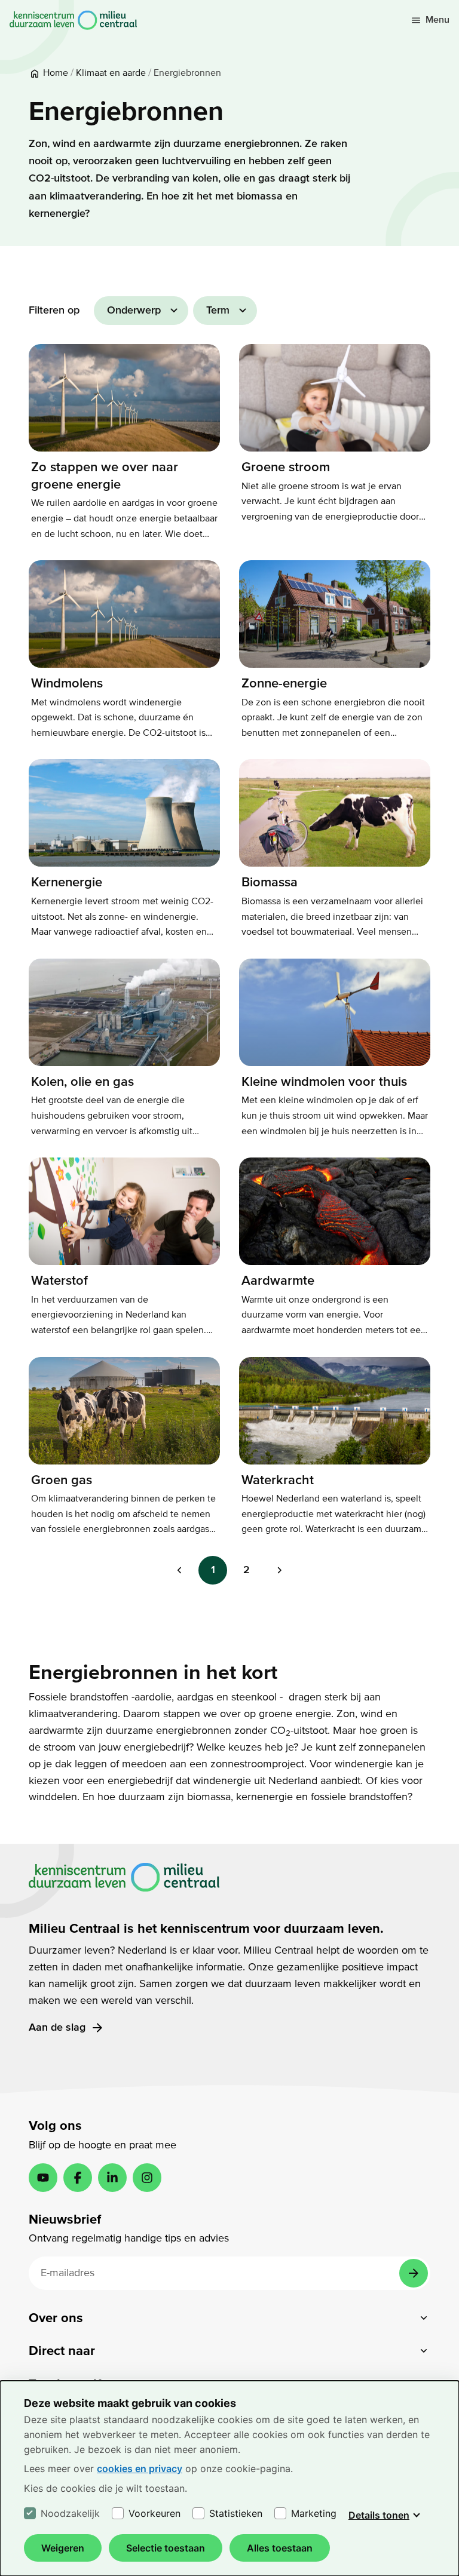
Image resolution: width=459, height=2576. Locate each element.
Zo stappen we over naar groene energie (105, 476)
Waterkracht (278, 1480)
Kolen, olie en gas (82, 1082)
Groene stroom (286, 467)
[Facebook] (78, 2178)
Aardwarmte (278, 1281)
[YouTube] (43, 2178)
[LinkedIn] (112, 2178)
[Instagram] (147, 2178)
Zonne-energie (284, 683)
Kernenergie (67, 882)
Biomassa (270, 882)
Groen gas (62, 1480)
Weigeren (63, 2548)
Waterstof (59, 1281)
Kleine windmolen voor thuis (324, 1082)
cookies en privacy (140, 2468)
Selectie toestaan (166, 2548)
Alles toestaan (280, 2548)
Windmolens (67, 683)
